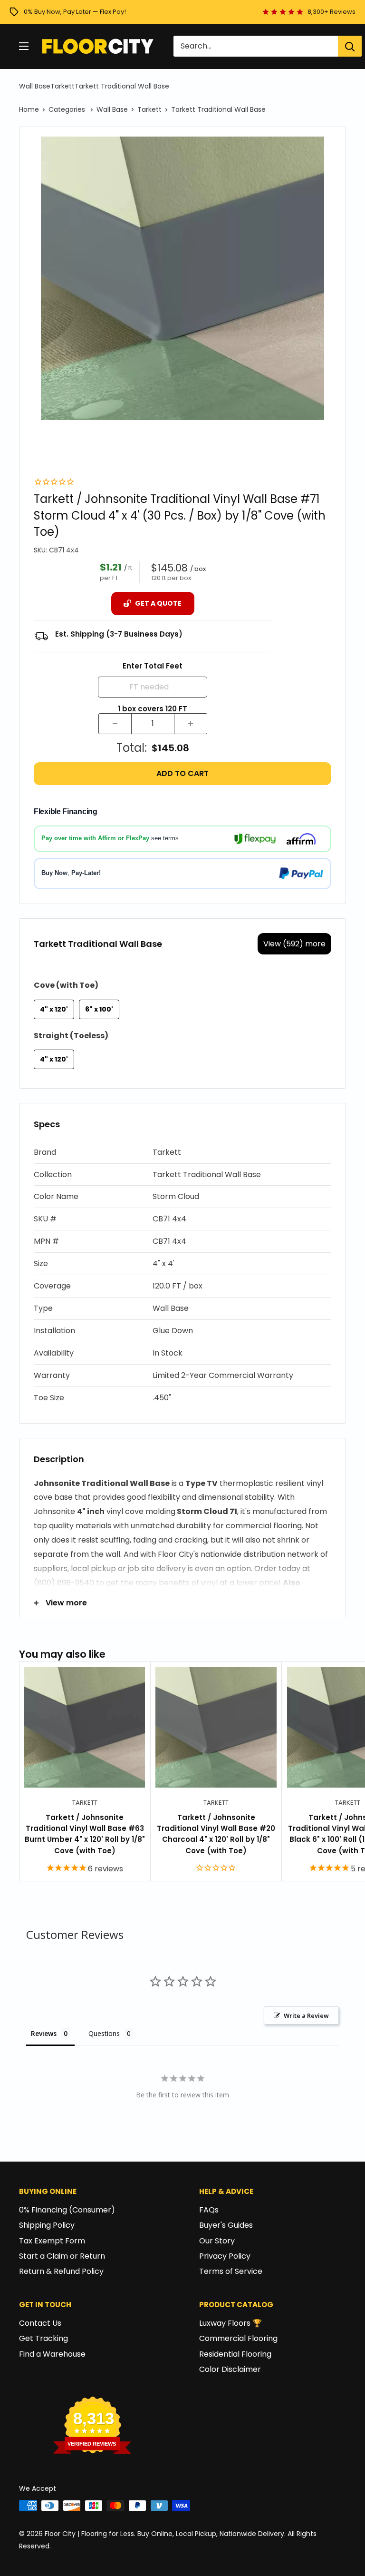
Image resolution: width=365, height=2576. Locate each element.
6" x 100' (99, 1009)
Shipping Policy (47, 2225)
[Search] (350, 46)
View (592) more (294, 944)
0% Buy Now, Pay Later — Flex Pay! (75, 12)
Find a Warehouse (52, 2354)
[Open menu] (24, 46)
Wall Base (35, 86)
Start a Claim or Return (62, 2256)
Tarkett (62, 86)
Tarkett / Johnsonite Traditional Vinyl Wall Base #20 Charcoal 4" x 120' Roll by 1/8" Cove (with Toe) (216, 1834)
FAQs (209, 2210)
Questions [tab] (104, 2033)
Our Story (217, 2241)
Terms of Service (231, 2271)
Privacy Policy (225, 2256)
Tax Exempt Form (52, 2241)
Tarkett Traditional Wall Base (122, 86)
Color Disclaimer (230, 2369)
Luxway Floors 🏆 (231, 2323)
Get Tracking (43, 2338)
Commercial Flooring (238, 2338)
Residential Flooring (235, 2354)
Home (29, 109)
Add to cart (182, 773)
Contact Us (40, 2323)
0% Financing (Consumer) (67, 2210)
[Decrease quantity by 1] (115, 724)
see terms (165, 838)
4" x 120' (54, 1009)
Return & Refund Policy (61, 2271)
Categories (68, 109)
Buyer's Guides (226, 2225)
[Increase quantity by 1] (191, 724)
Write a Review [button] (306, 2016)
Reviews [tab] (44, 2033)
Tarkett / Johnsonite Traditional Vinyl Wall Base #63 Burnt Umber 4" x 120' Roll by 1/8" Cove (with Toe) (85, 1834)
